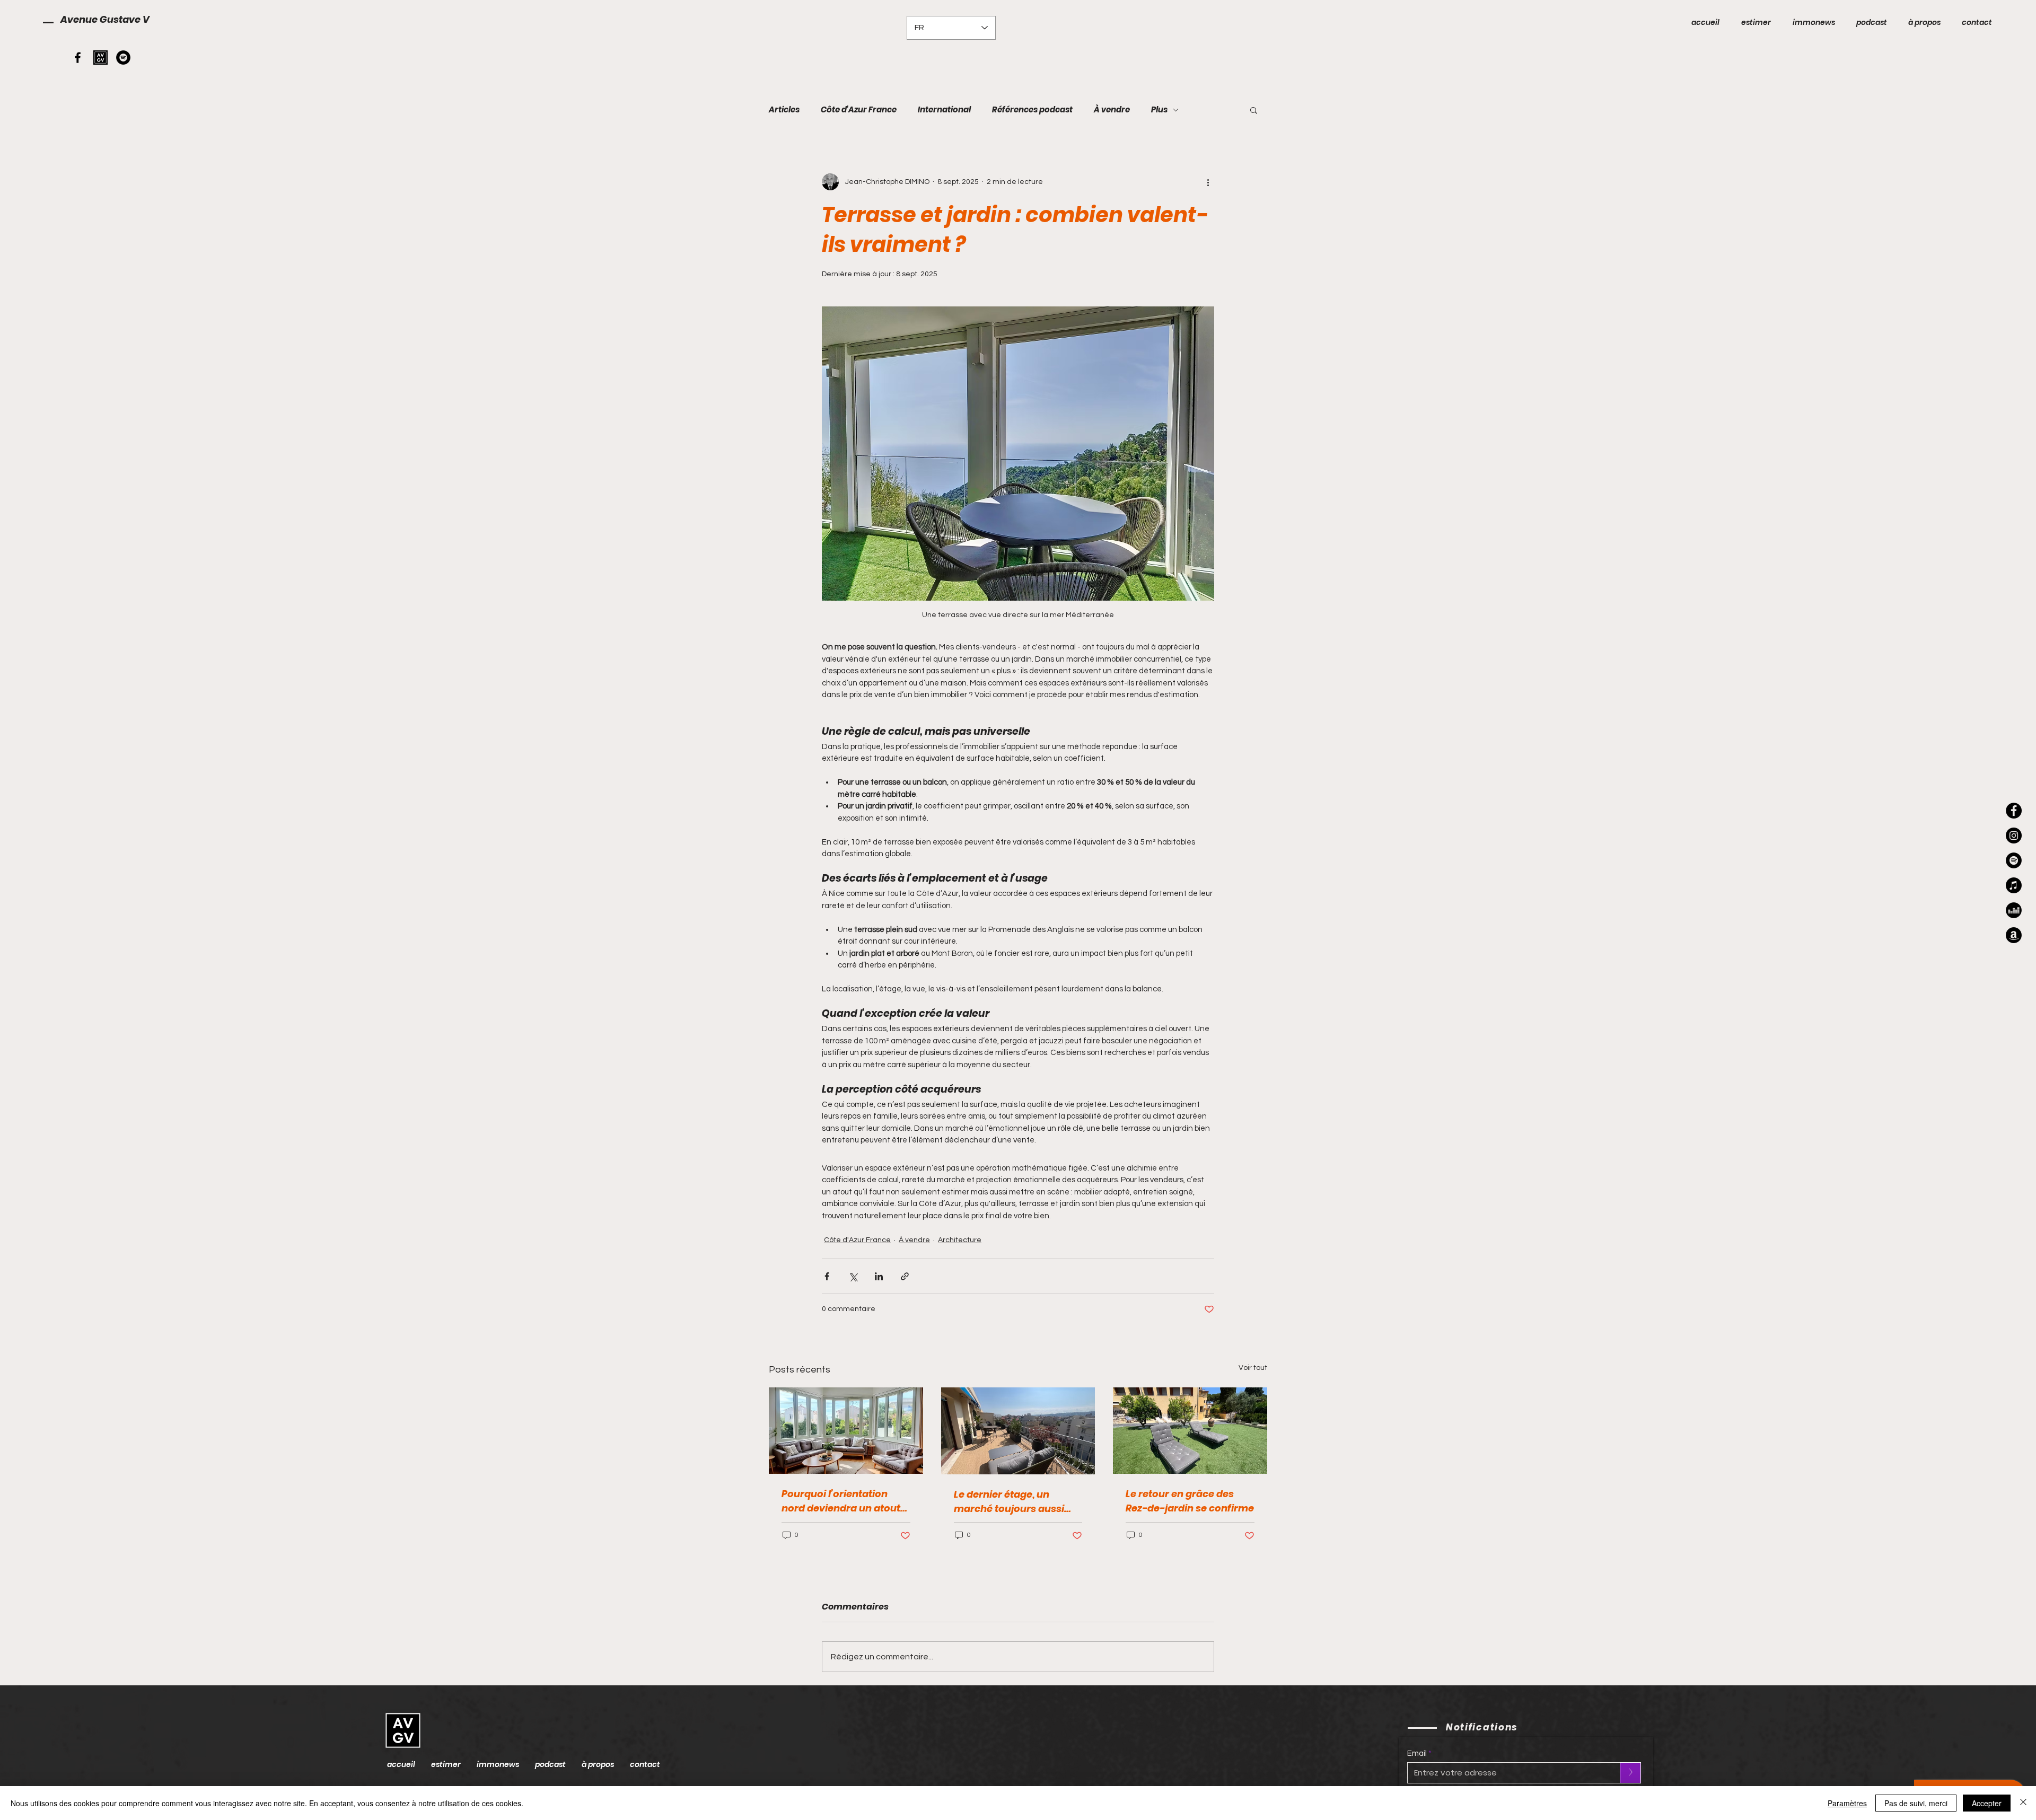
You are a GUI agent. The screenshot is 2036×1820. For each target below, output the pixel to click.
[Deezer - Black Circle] (2014, 910)
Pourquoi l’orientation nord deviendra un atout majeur (841, 1501)
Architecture (960, 1240)
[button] (1254, 110)
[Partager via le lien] (905, 1276)
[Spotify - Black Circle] (123, 58)
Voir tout (1253, 1368)
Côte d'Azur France (859, 110)
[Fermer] (2023, 1803)
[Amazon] (2014, 935)
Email (1417, 1753)
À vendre (1112, 110)
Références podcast (1032, 110)
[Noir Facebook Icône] (78, 58)
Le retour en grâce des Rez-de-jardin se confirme (1190, 1501)
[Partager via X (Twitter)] (853, 1276)
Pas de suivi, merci (1916, 1803)
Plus (1159, 110)
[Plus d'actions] (1208, 182)
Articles (784, 110)
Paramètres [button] (1847, 1803)
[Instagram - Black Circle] (2014, 836)
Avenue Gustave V (105, 19)
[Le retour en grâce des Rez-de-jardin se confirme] (1190, 1431)
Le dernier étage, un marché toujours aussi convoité (1009, 1502)
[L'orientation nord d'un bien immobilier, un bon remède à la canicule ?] (846, 1431)
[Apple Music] (2014, 885)
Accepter (1987, 1803)
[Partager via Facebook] (827, 1276)
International (944, 110)
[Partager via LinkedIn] (879, 1276)
